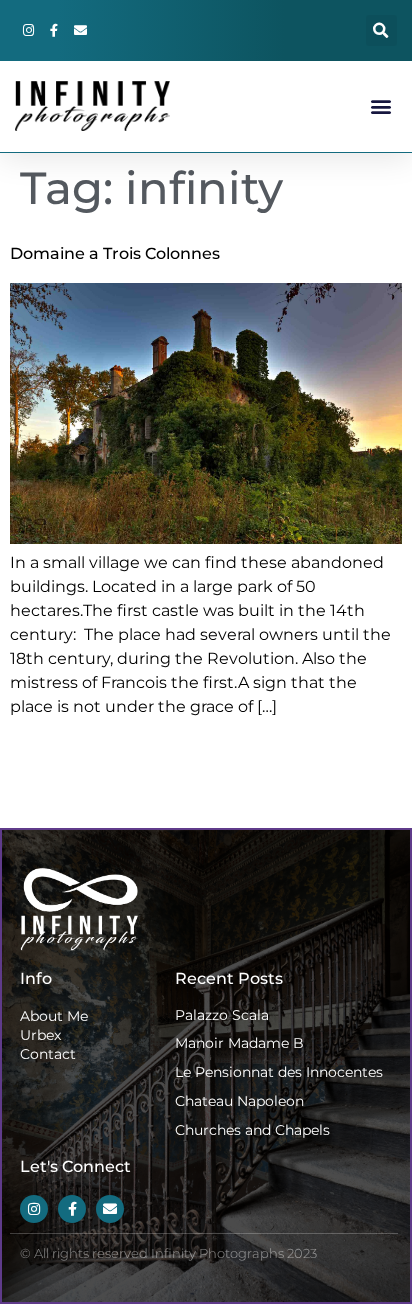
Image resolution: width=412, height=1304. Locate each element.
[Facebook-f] (54, 31)
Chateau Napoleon (239, 1101)
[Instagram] (28, 31)
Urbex (40, 1035)
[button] (381, 30)
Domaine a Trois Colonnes (115, 253)
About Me (54, 1016)
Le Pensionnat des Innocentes (279, 1072)
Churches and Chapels (252, 1130)
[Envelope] (80, 31)
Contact (48, 1054)
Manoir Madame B (239, 1043)
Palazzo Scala (222, 1015)
